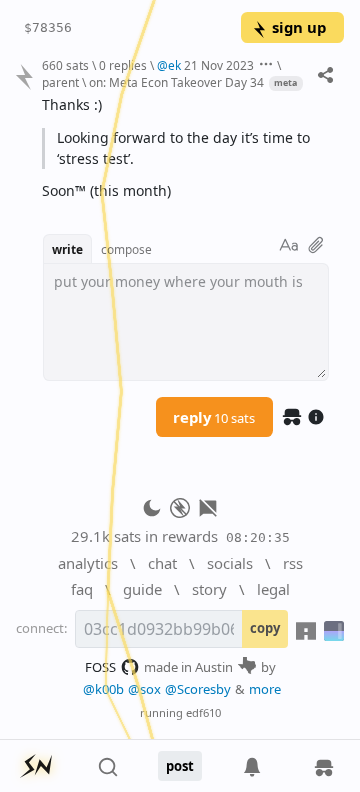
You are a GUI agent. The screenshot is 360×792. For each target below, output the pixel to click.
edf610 (203, 712)
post (180, 766)
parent (60, 82)
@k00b (103, 689)
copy (265, 628)
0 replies (123, 65)
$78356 (48, 27)
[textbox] (185, 148)
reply (214, 417)
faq (82, 589)
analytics (88, 563)
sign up (299, 27)
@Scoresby (198, 689)
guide (142, 589)
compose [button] (126, 249)
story (209, 589)
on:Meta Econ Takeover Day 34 (176, 82)
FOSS (100, 667)
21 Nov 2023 (219, 65)
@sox (144, 689)
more (265, 689)
